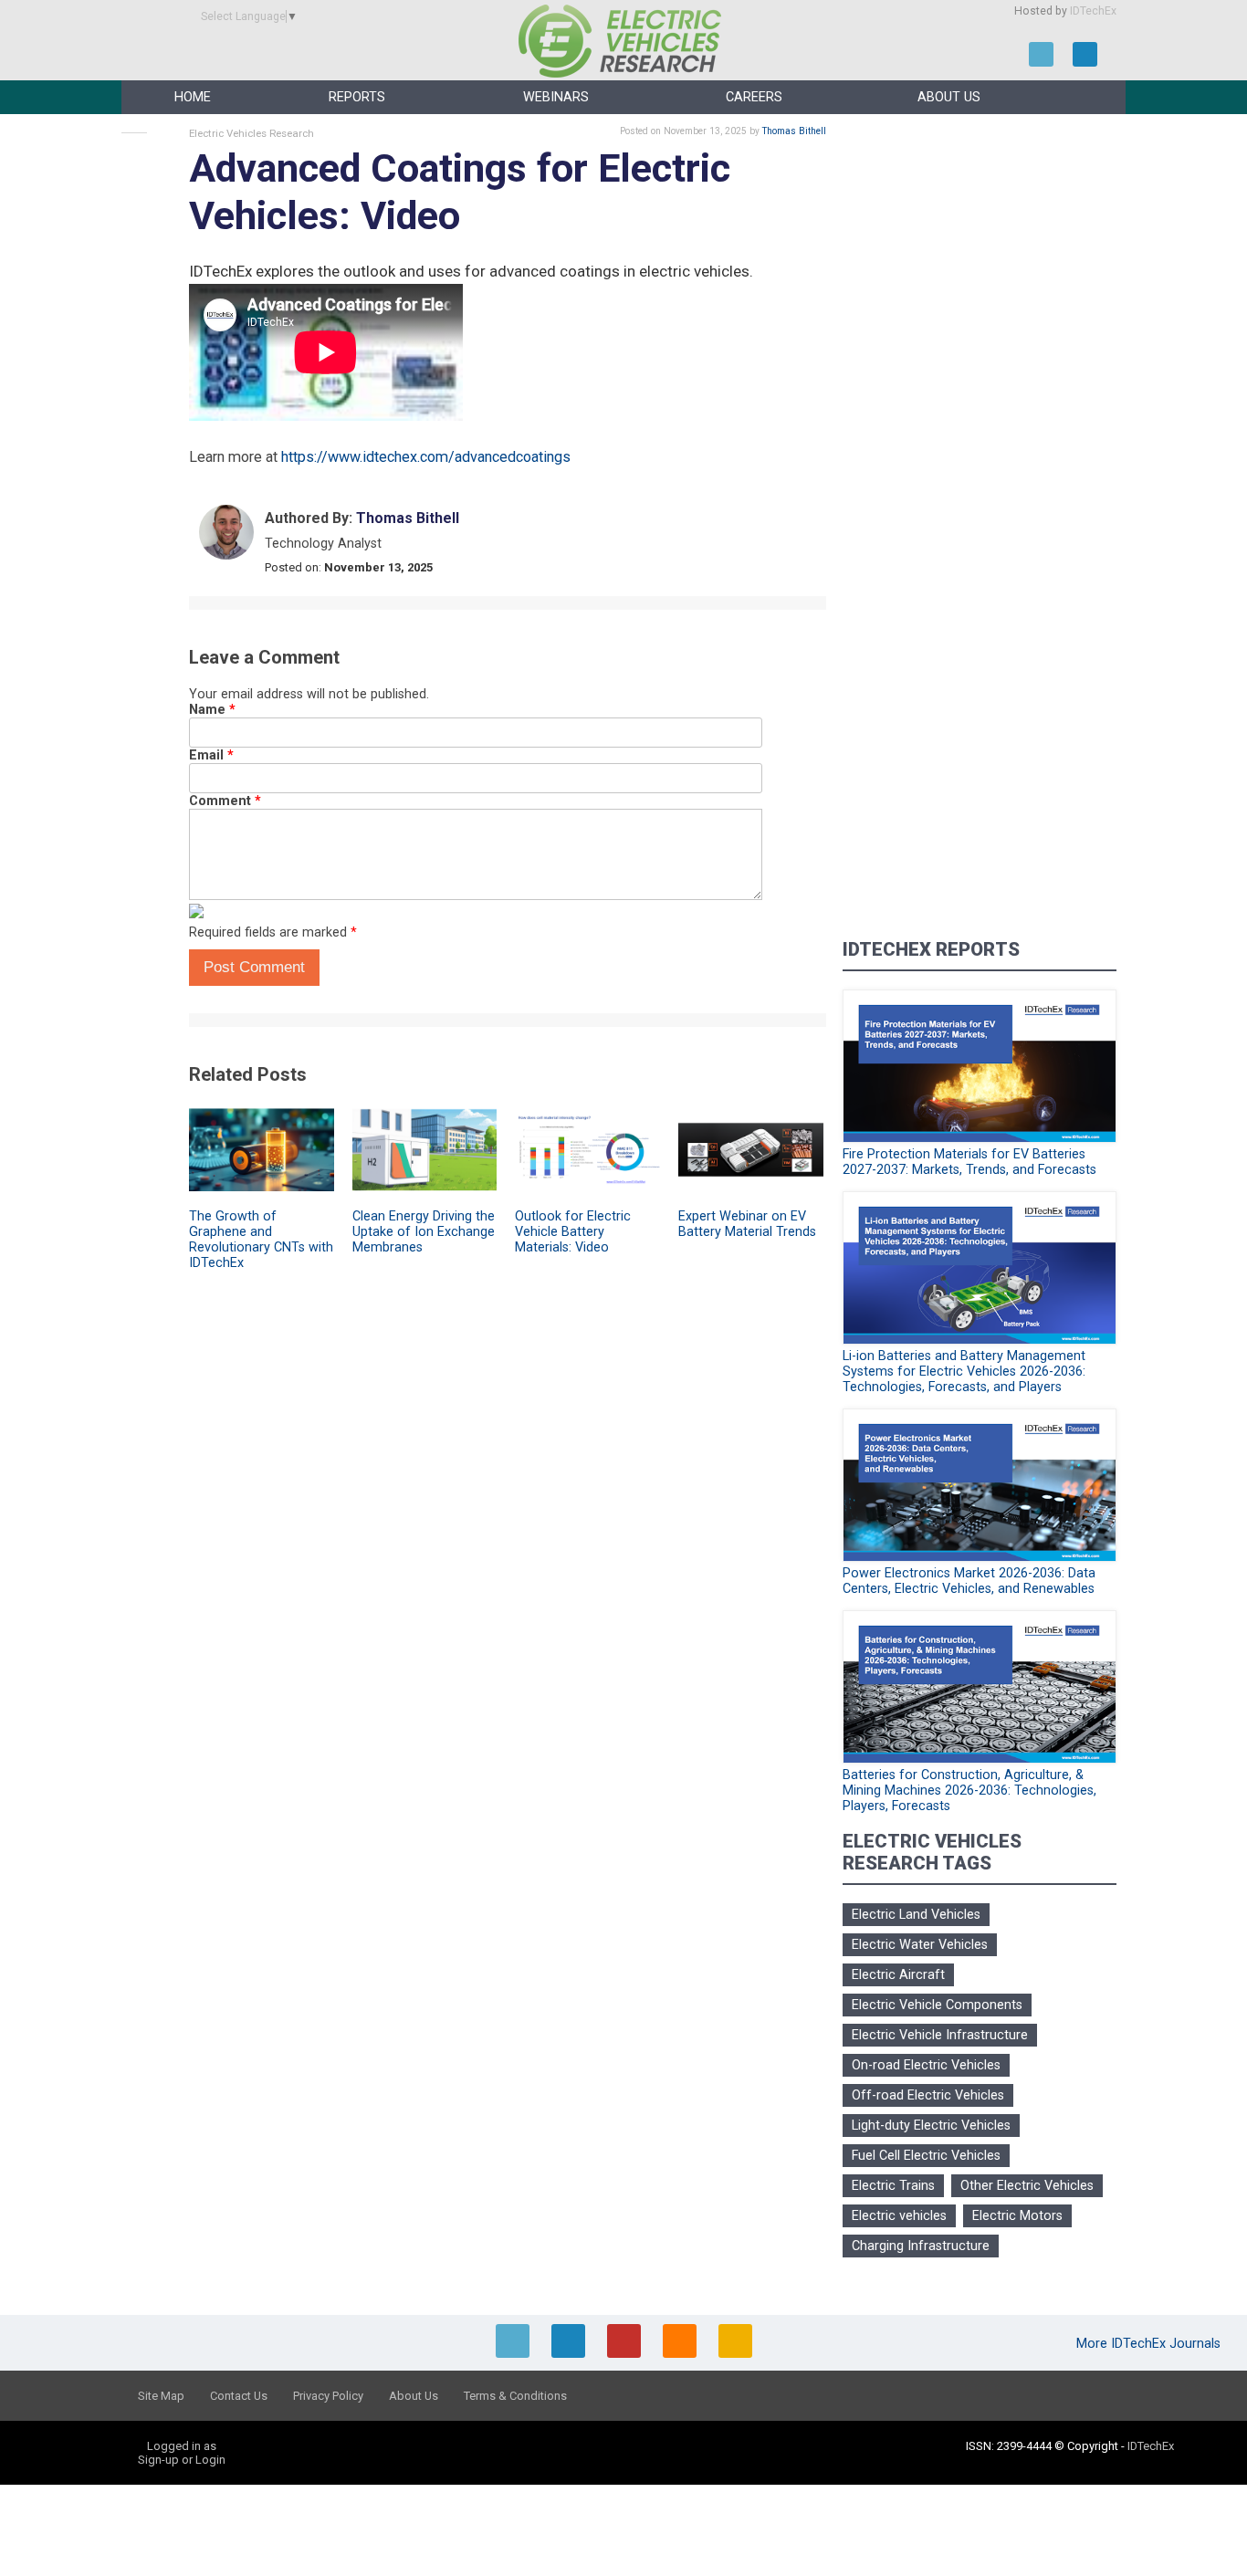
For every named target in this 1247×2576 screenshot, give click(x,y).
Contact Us (239, 2396)
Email (211, 755)
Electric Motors (1017, 2216)
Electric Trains (893, 2186)
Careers (754, 97)
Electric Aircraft (898, 1975)
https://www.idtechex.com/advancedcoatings (426, 457)
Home (193, 97)
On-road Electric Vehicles (926, 2065)
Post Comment (254, 967)
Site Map (161, 2396)
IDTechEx (1093, 11)
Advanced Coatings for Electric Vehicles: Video (460, 192)
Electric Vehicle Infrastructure (940, 2035)
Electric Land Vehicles (916, 1915)
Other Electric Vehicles (1027, 2186)
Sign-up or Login (182, 2460)
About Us (949, 97)
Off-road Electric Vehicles (928, 2095)
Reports (357, 97)
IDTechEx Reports (931, 949)
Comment (225, 801)
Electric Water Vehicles (920, 1945)
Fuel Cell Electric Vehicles (926, 2156)
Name (212, 710)
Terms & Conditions (515, 2396)
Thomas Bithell (794, 131)
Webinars (556, 97)
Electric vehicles (899, 2216)
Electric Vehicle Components (937, 2005)
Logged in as (182, 2446)
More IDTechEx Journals (1150, 2344)
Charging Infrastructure (921, 2246)
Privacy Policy (328, 2396)
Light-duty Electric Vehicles (931, 2126)
